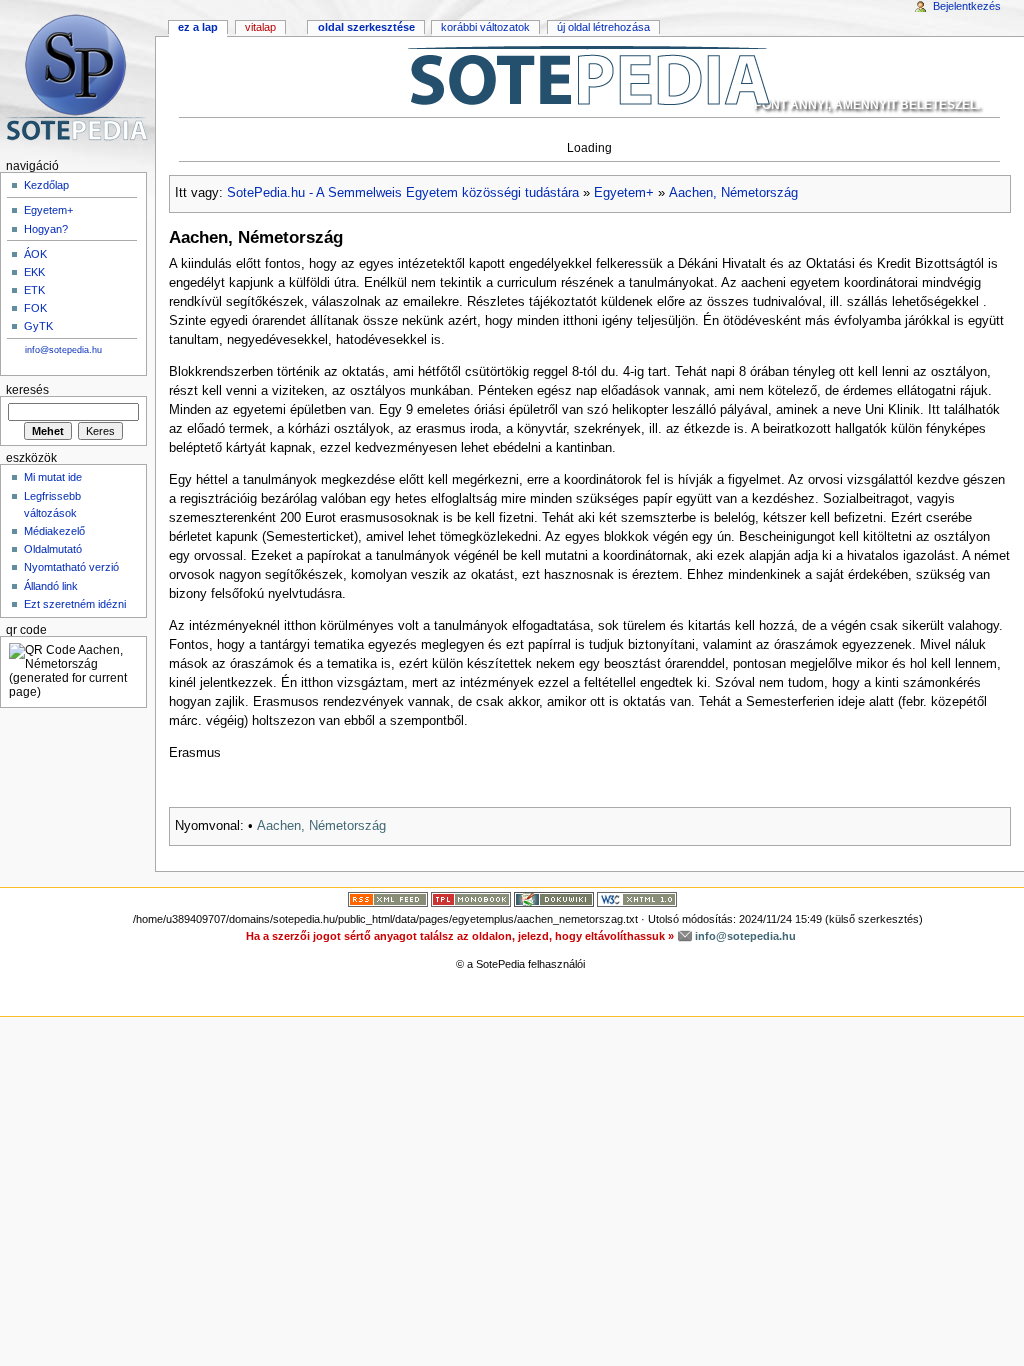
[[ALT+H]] (77, 77)
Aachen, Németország (733, 193)
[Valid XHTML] (637, 899)
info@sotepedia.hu (63, 350)
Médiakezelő (54, 531)
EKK (34, 272)
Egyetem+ (624, 193)
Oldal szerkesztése (366, 27)
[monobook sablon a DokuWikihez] (471, 899)
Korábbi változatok (485, 27)
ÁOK (35, 254)
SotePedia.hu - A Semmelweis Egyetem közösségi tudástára (403, 193)
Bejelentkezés (967, 6)
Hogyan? (46, 229)
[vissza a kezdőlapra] (589, 75)
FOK (35, 308)
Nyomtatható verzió (71, 567)
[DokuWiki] (554, 899)
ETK (34, 290)
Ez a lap (198, 27)
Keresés (27, 390)
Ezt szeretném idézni (75, 604)
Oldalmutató (53, 549)
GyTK (38, 326)
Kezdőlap (46, 185)
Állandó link (51, 586)
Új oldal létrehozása (603, 27)
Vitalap (260, 27)
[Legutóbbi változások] (388, 899)
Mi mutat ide (53, 477)
